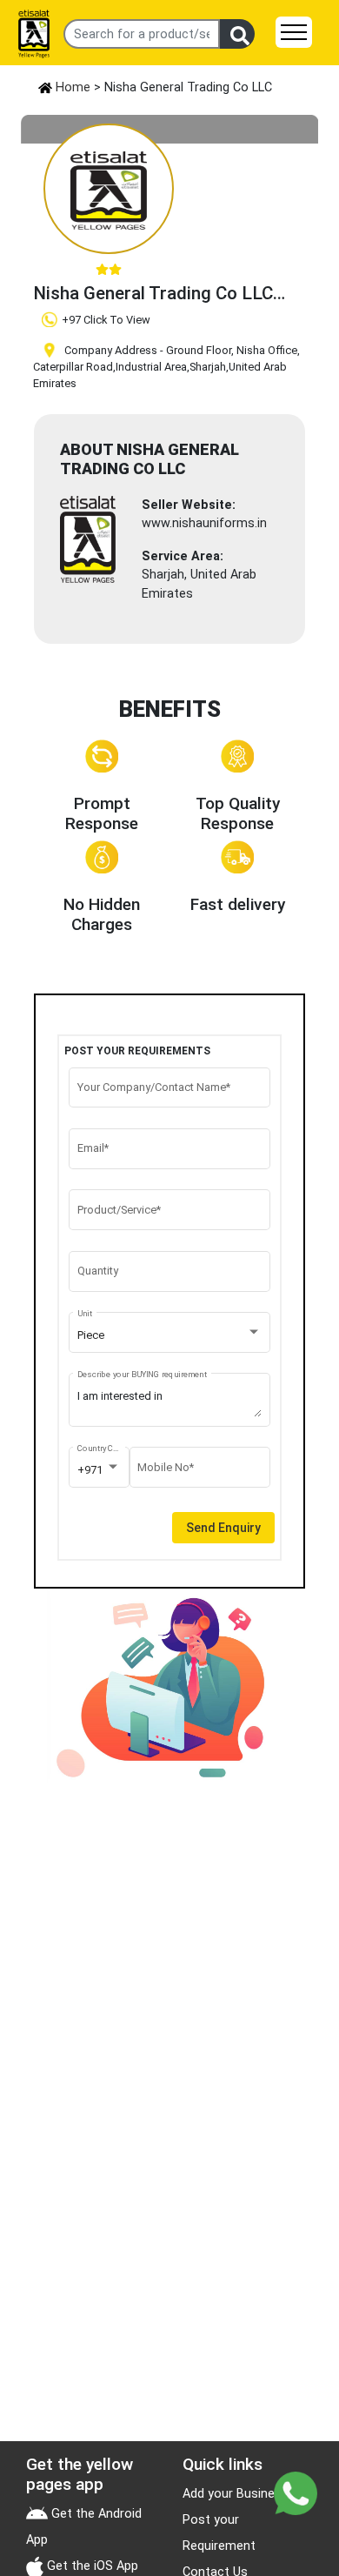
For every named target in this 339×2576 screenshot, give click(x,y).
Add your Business (236, 2494)
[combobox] (170, 1335)
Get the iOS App (91, 2566)
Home (71, 87)
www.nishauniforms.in (204, 523)
